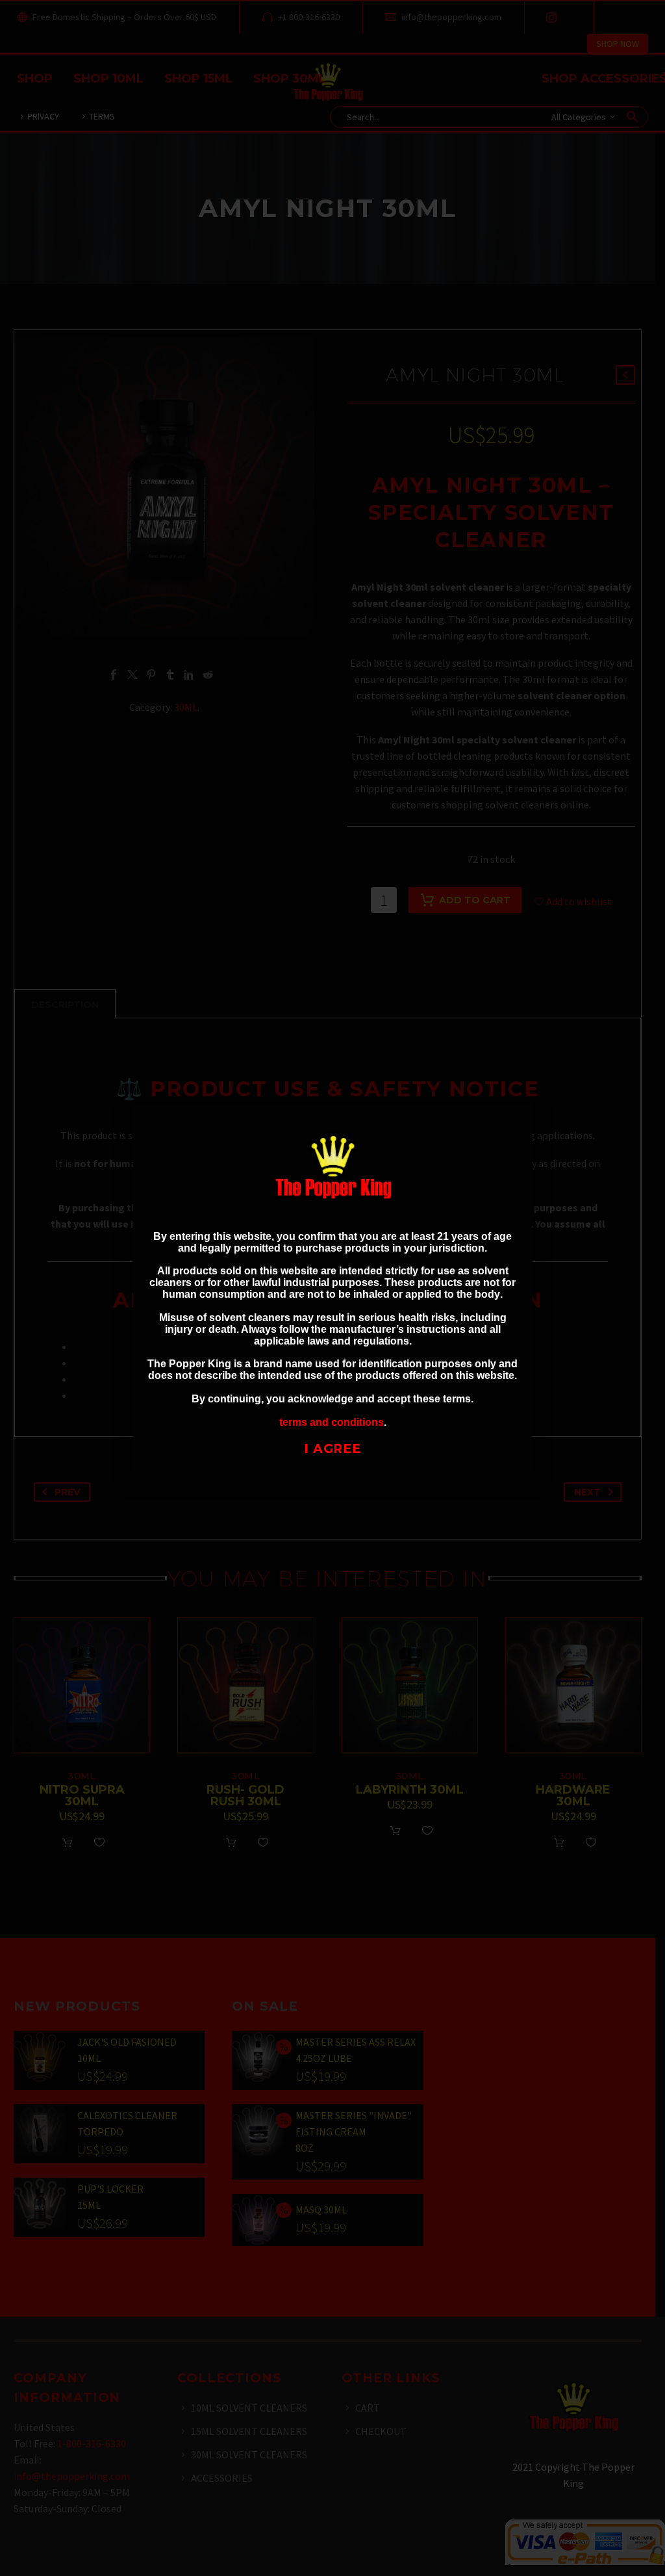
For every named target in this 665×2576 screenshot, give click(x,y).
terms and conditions (332, 1422)
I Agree (333, 1449)
